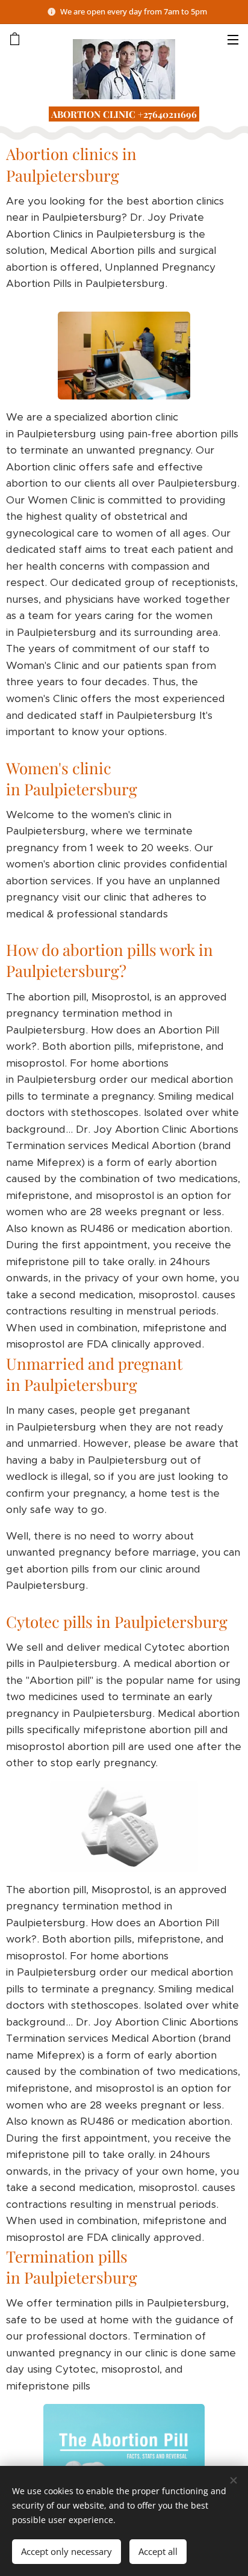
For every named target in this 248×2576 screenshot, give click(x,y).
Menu (233, 39)
